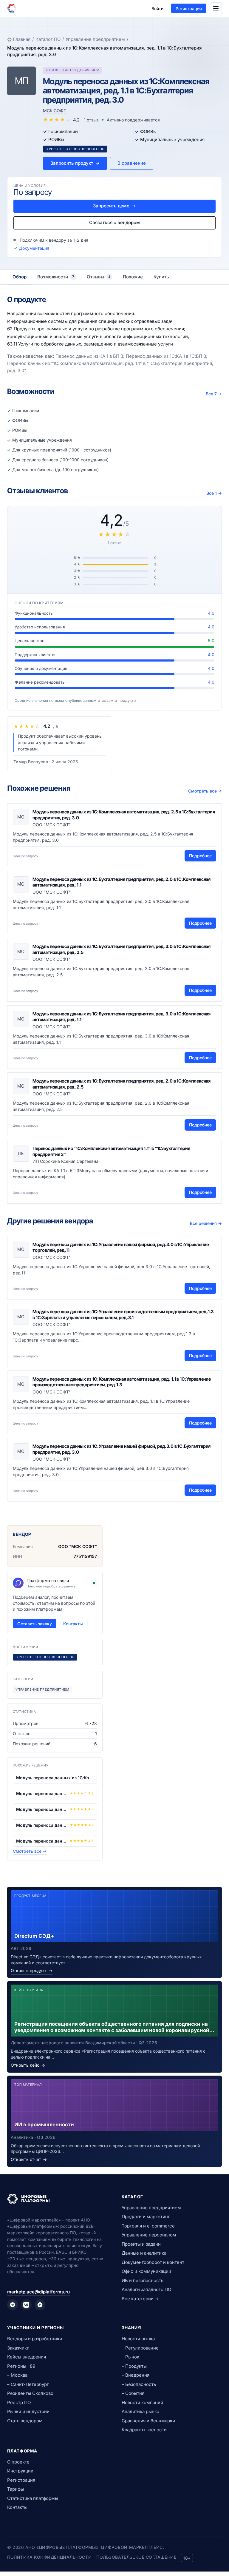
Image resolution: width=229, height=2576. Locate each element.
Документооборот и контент (153, 2262)
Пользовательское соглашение (136, 2557)
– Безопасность (139, 2384)
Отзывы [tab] (99, 277)
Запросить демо (114, 206)
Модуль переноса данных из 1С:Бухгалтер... (42, 1793)
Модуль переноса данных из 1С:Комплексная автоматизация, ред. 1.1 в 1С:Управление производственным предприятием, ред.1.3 (122, 1382)
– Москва (17, 2375)
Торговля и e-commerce (148, 2226)
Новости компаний (142, 2402)
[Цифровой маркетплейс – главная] (12, 8)
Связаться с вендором (114, 222)
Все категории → (140, 2299)
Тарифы (16, 2489)
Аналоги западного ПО (146, 2289)
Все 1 (214, 493)
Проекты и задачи (141, 2244)
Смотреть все (205, 791)
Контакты (73, 1624)
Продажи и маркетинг (146, 2217)
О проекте (18, 2462)
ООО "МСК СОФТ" (78, 1546)
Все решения (206, 1223)
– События (133, 2393)
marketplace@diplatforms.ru (38, 2292)
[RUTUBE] (40, 2305)
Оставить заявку (35, 1624)
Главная (22, 39)
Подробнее (200, 856)
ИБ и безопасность (143, 2280)
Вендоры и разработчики (35, 2339)
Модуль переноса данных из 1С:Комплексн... (55, 1778)
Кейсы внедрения (27, 2357)
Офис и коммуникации (146, 2271)
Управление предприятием (95, 39)
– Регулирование (140, 2348)
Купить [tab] (161, 277)
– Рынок (130, 2357)
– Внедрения (136, 2375)
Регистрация (189, 9)
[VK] (26, 2305)
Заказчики (18, 2348)
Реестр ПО (19, 2402)
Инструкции (20, 2471)
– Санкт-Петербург (28, 2384)
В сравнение (132, 163)
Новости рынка (138, 2339)
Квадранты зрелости (144, 2430)
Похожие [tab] (133, 277)
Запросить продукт (75, 163)
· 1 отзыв (90, 120)
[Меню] (216, 8)
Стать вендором (25, 2421)
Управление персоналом (149, 2235)
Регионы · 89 (21, 2366)
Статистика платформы (33, 2498)
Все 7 (214, 394)
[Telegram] (13, 2305)
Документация (34, 248)
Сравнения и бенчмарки (148, 2421)
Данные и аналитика (144, 2253)
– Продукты (134, 2366)
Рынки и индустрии (28, 2411)
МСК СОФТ (55, 111)
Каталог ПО (48, 39)
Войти (157, 9)
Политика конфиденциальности (49, 2557)
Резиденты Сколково (30, 2393)
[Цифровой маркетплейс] (57, 2199)
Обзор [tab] (20, 277)
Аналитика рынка (140, 2411)
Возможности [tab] (56, 277)
